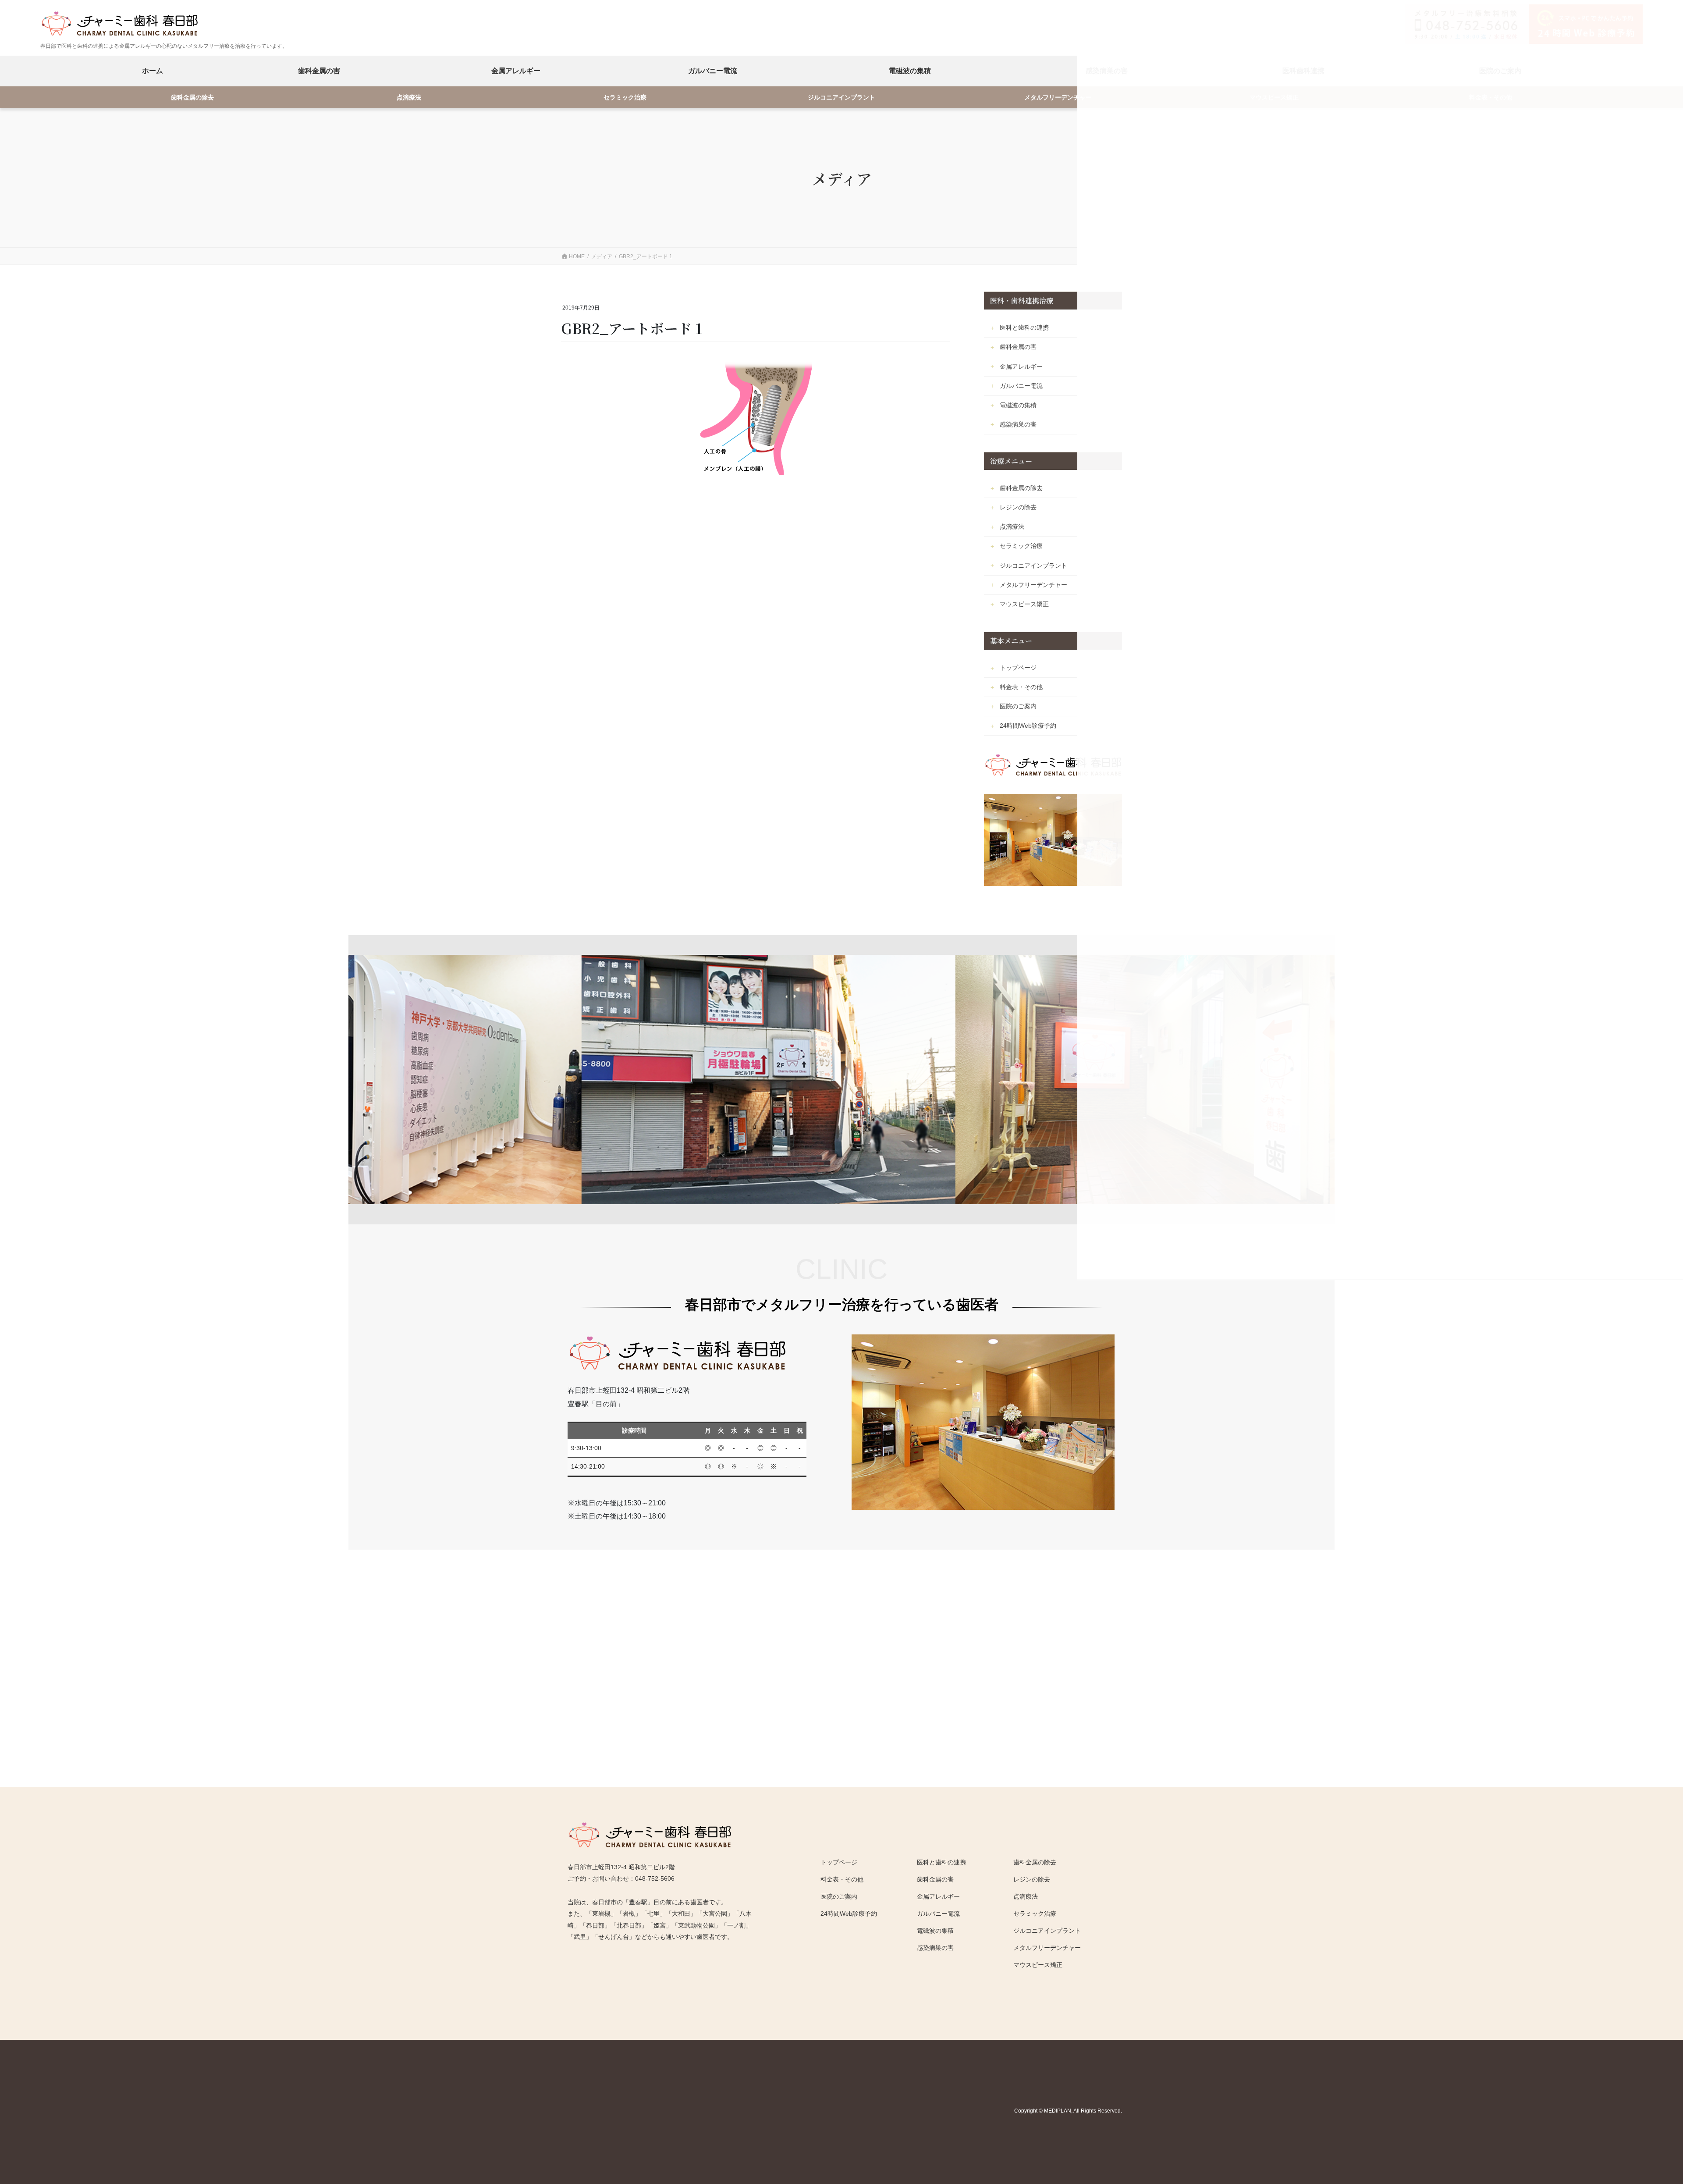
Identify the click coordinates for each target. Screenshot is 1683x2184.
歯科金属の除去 (192, 98)
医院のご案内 (1018, 706)
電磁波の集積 (910, 71)
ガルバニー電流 (713, 71)
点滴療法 (409, 98)
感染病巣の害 (1018, 424)
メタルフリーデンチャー (1058, 98)
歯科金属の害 (319, 71)
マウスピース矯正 (1024, 604)
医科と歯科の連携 (1024, 327)
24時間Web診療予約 (1028, 726)
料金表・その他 (1021, 687)
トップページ (1018, 668)
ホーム (153, 71)
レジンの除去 (1018, 507)
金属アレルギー (516, 71)
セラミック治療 (625, 98)
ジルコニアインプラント (841, 98)
